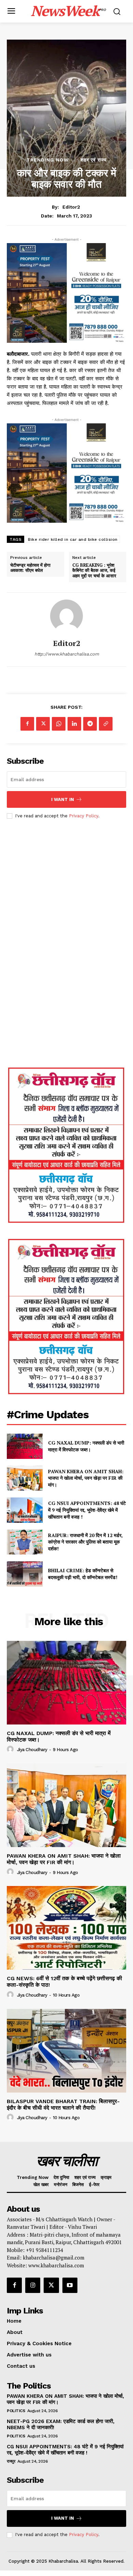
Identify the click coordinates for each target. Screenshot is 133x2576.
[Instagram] (33, 2285)
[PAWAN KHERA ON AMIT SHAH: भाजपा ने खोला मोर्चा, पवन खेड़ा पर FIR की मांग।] (25, 1478)
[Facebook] (27, 724)
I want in (63, 799)
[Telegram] (90, 724)
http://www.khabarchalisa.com (67, 654)
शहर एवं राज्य (94, 160)
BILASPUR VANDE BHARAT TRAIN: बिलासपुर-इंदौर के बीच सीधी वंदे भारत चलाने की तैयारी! (63, 2105)
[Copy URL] (106, 724)
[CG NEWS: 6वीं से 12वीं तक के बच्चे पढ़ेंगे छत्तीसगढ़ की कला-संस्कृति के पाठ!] (66, 1928)
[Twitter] (43, 724)
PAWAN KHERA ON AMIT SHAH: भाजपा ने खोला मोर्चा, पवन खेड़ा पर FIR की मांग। (86, 1478)
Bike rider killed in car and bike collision (73, 539)
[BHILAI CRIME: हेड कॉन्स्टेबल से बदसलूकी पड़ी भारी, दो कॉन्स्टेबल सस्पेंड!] (25, 1574)
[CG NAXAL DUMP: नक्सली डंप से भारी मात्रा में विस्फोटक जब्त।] (25, 1446)
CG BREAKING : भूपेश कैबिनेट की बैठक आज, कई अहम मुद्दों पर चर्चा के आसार (94, 571)
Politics (16, 2411)
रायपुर (11, 2461)
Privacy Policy (84, 816)
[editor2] (66, 616)
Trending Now (48, 160)
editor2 (71, 207)
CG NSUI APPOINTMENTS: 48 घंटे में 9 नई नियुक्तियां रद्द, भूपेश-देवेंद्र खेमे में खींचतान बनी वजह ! (87, 1510)
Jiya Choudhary (32, 1750)
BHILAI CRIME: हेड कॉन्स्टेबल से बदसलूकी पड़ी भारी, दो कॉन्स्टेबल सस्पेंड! (83, 1574)
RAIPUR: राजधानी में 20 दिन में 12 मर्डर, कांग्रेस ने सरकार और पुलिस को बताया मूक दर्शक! (85, 1542)
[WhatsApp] (59, 724)
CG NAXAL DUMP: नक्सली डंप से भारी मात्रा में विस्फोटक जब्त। (86, 1446)
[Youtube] (70, 2285)
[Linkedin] (74, 724)
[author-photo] (11, 1749)
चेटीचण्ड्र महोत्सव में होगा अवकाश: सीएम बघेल (30, 568)
